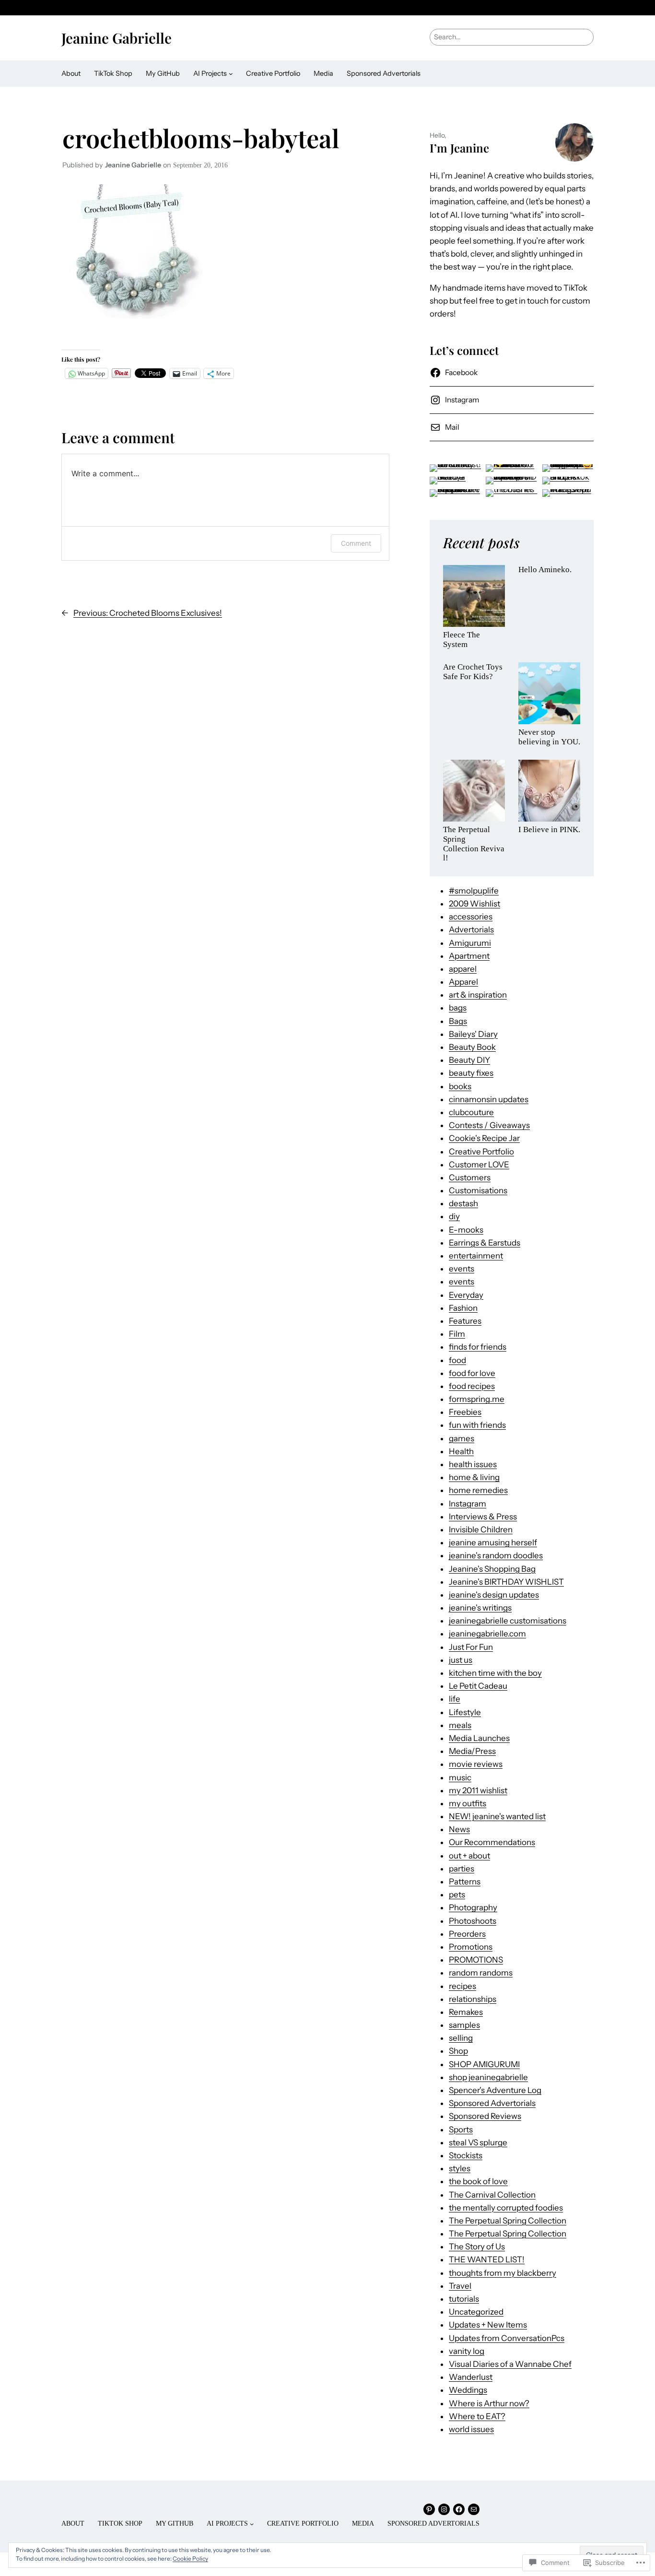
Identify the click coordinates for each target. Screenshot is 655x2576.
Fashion (463, 1308)
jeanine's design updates (494, 1595)
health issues (473, 1464)
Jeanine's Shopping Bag (492, 1569)
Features (465, 1321)
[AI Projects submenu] (231, 74)
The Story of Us (477, 2247)
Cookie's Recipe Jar (484, 1138)
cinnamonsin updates (489, 1099)
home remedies (478, 1490)
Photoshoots (473, 1921)
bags (458, 1008)
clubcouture (471, 1112)
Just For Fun (471, 1647)
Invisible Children (481, 1529)
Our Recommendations (492, 1842)
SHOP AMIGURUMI (484, 2064)
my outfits (468, 1803)
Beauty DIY (469, 1060)
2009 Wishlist (474, 904)
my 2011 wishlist (478, 1790)
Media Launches (479, 1738)
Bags (458, 1021)
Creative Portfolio (481, 1152)
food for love (472, 1373)
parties (462, 1869)
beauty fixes (471, 1073)
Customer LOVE (479, 1164)
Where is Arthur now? (489, 2403)
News (459, 1829)
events (462, 1269)
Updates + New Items (488, 2325)
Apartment (469, 956)
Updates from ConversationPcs (507, 2338)
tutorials (464, 2299)
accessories (471, 917)
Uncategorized (476, 2312)
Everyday (466, 1295)
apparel (463, 969)
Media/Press (472, 1751)
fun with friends (477, 1425)
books (460, 1086)
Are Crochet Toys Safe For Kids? (473, 672)
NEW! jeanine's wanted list (497, 1816)
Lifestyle (465, 1712)
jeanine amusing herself (493, 1542)
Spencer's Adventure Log (495, 2090)
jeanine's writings (480, 1608)
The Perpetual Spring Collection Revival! (474, 844)
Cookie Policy (190, 2558)
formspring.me (477, 1399)
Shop (458, 2051)
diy (454, 1216)
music (460, 1777)
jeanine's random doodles (496, 1555)
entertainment (476, 1256)
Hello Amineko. (545, 570)
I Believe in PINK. (549, 829)
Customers (470, 1177)
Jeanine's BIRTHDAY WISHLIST (506, 1582)
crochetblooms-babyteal (201, 138)
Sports (461, 2129)
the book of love (478, 2181)
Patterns (465, 1882)
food (457, 1360)
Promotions (471, 1947)
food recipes (472, 1386)
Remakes (466, 2012)
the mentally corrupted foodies (506, 2208)
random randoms (481, 1973)
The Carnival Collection (492, 2195)
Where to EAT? (477, 2416)
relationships (473, 1999)
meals (460, 1725)
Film (457, 1334)
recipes (462, 1986)
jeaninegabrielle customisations (508, 1621)
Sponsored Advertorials (492, 2103)
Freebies (465, 1412)
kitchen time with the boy (495, 1673)
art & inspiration (478, 995)
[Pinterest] (429, 2509)
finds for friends (478, 1347)
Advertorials (471, 929)
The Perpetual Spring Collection (508, 2221)
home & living (474, 1477)
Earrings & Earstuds (485, 1243)
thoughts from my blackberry (503, 2273)
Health (461, 1451)
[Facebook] (459, 2509)
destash (463, 1203)
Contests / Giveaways (489, 1125)
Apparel (463, 982)
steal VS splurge (478, 2142)
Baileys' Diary (473, 1034)
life (455, 1699)
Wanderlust (471, 2377)
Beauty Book (472, 1047)
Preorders (467, 1934)
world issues (471, 2429)
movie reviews (476, 1764)
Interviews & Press (483, 1517)
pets (457, 1894)
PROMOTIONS (476, 1960)
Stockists (466, 2155)
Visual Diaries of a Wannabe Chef (510, 2364)
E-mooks (466, 1230)
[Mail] (474, 2509)
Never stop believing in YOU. (549, 737)
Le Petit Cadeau (478, 1686)
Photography (473, 1907)
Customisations (478, 1190)
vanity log (467, 2351)
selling (461, 2038)
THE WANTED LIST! (487, 2259)
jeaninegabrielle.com (487, 1634)
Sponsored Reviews (485, 2116)
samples (464, 2025)
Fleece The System (462, 640)
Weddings (468, 2390)
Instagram (468, 1504)
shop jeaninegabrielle (488, 2077)
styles (460, 2168)
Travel (460, 2286)
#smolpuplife (474, 891)
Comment (356, 543)
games (462, 1438)
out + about (469, 1856)
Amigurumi (470, 943)
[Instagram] (444, 2509)
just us (461, 1660)
